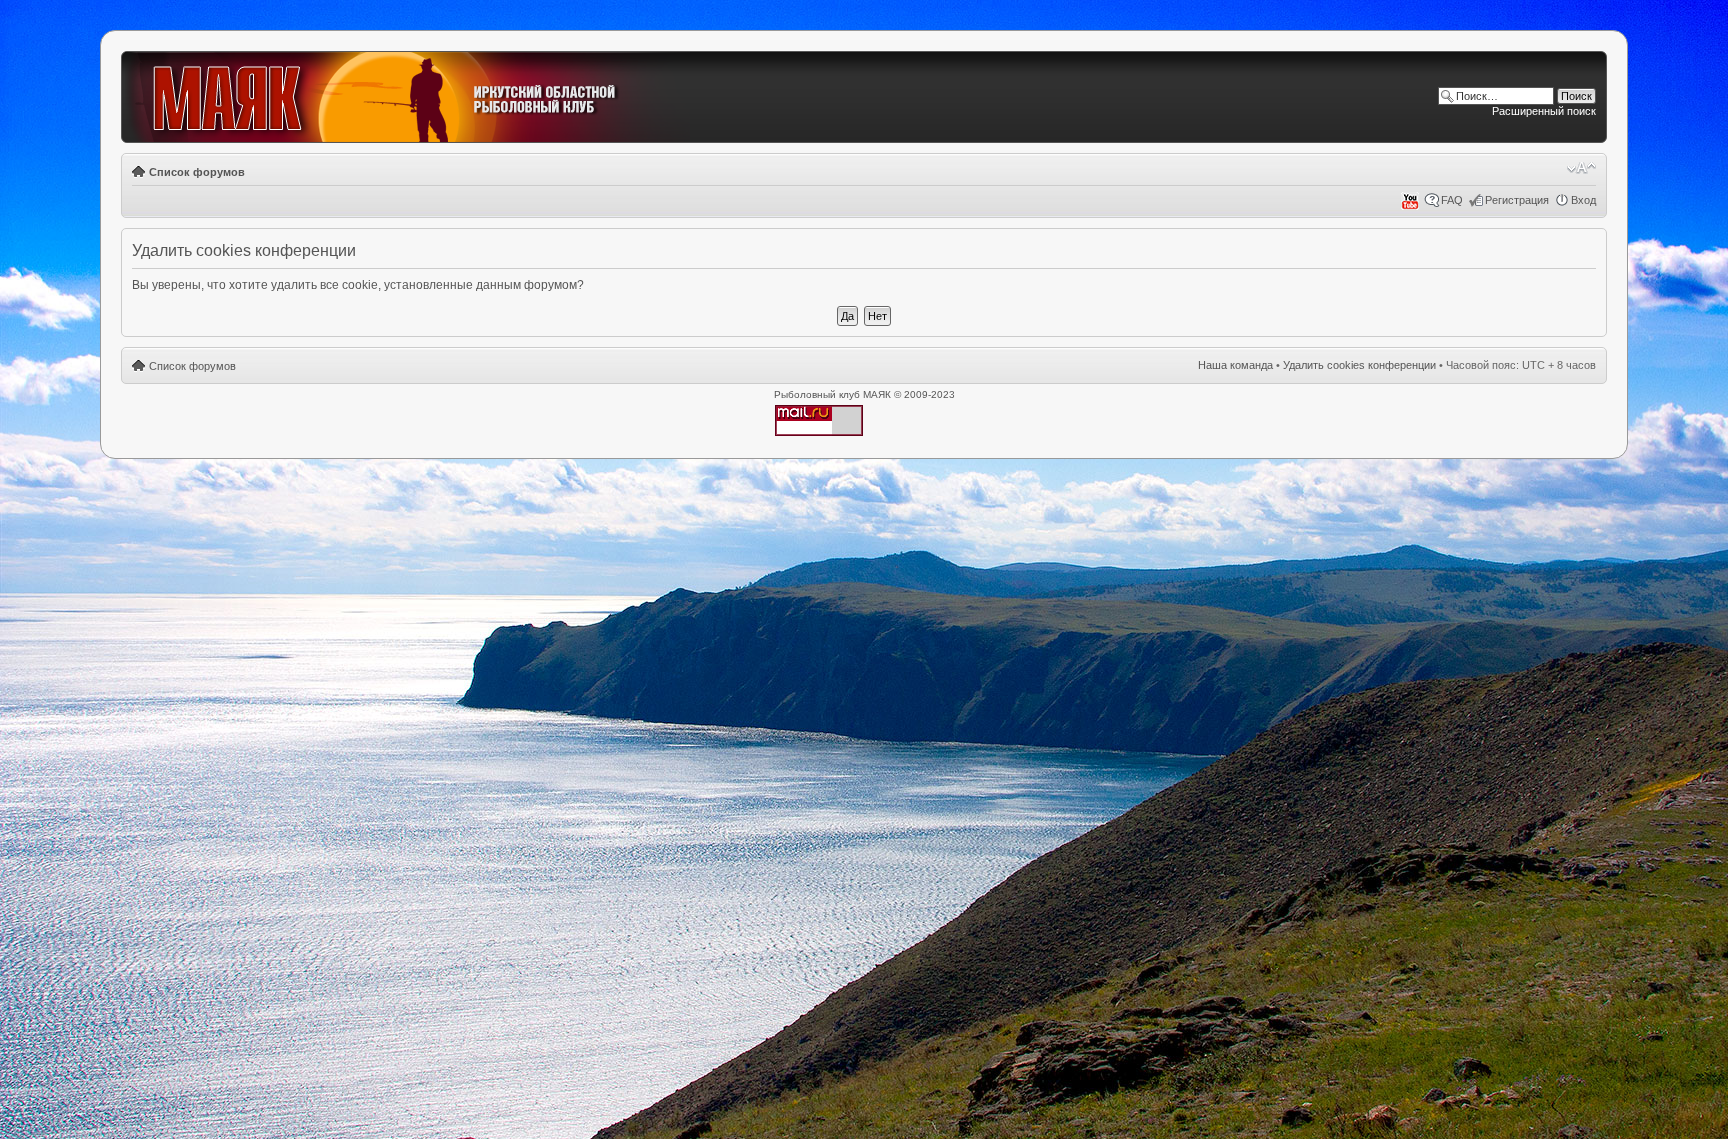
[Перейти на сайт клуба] (407, 98)
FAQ (1452, 200)
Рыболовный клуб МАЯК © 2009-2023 (864, 394)
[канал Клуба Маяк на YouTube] (1410, 206)
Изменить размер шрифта (1581, 168)
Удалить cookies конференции (1359, 365)
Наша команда (1235, 365)
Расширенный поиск (1544, 111)
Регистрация (1517, 200)
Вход (1583, 200)
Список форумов (197, 172)
